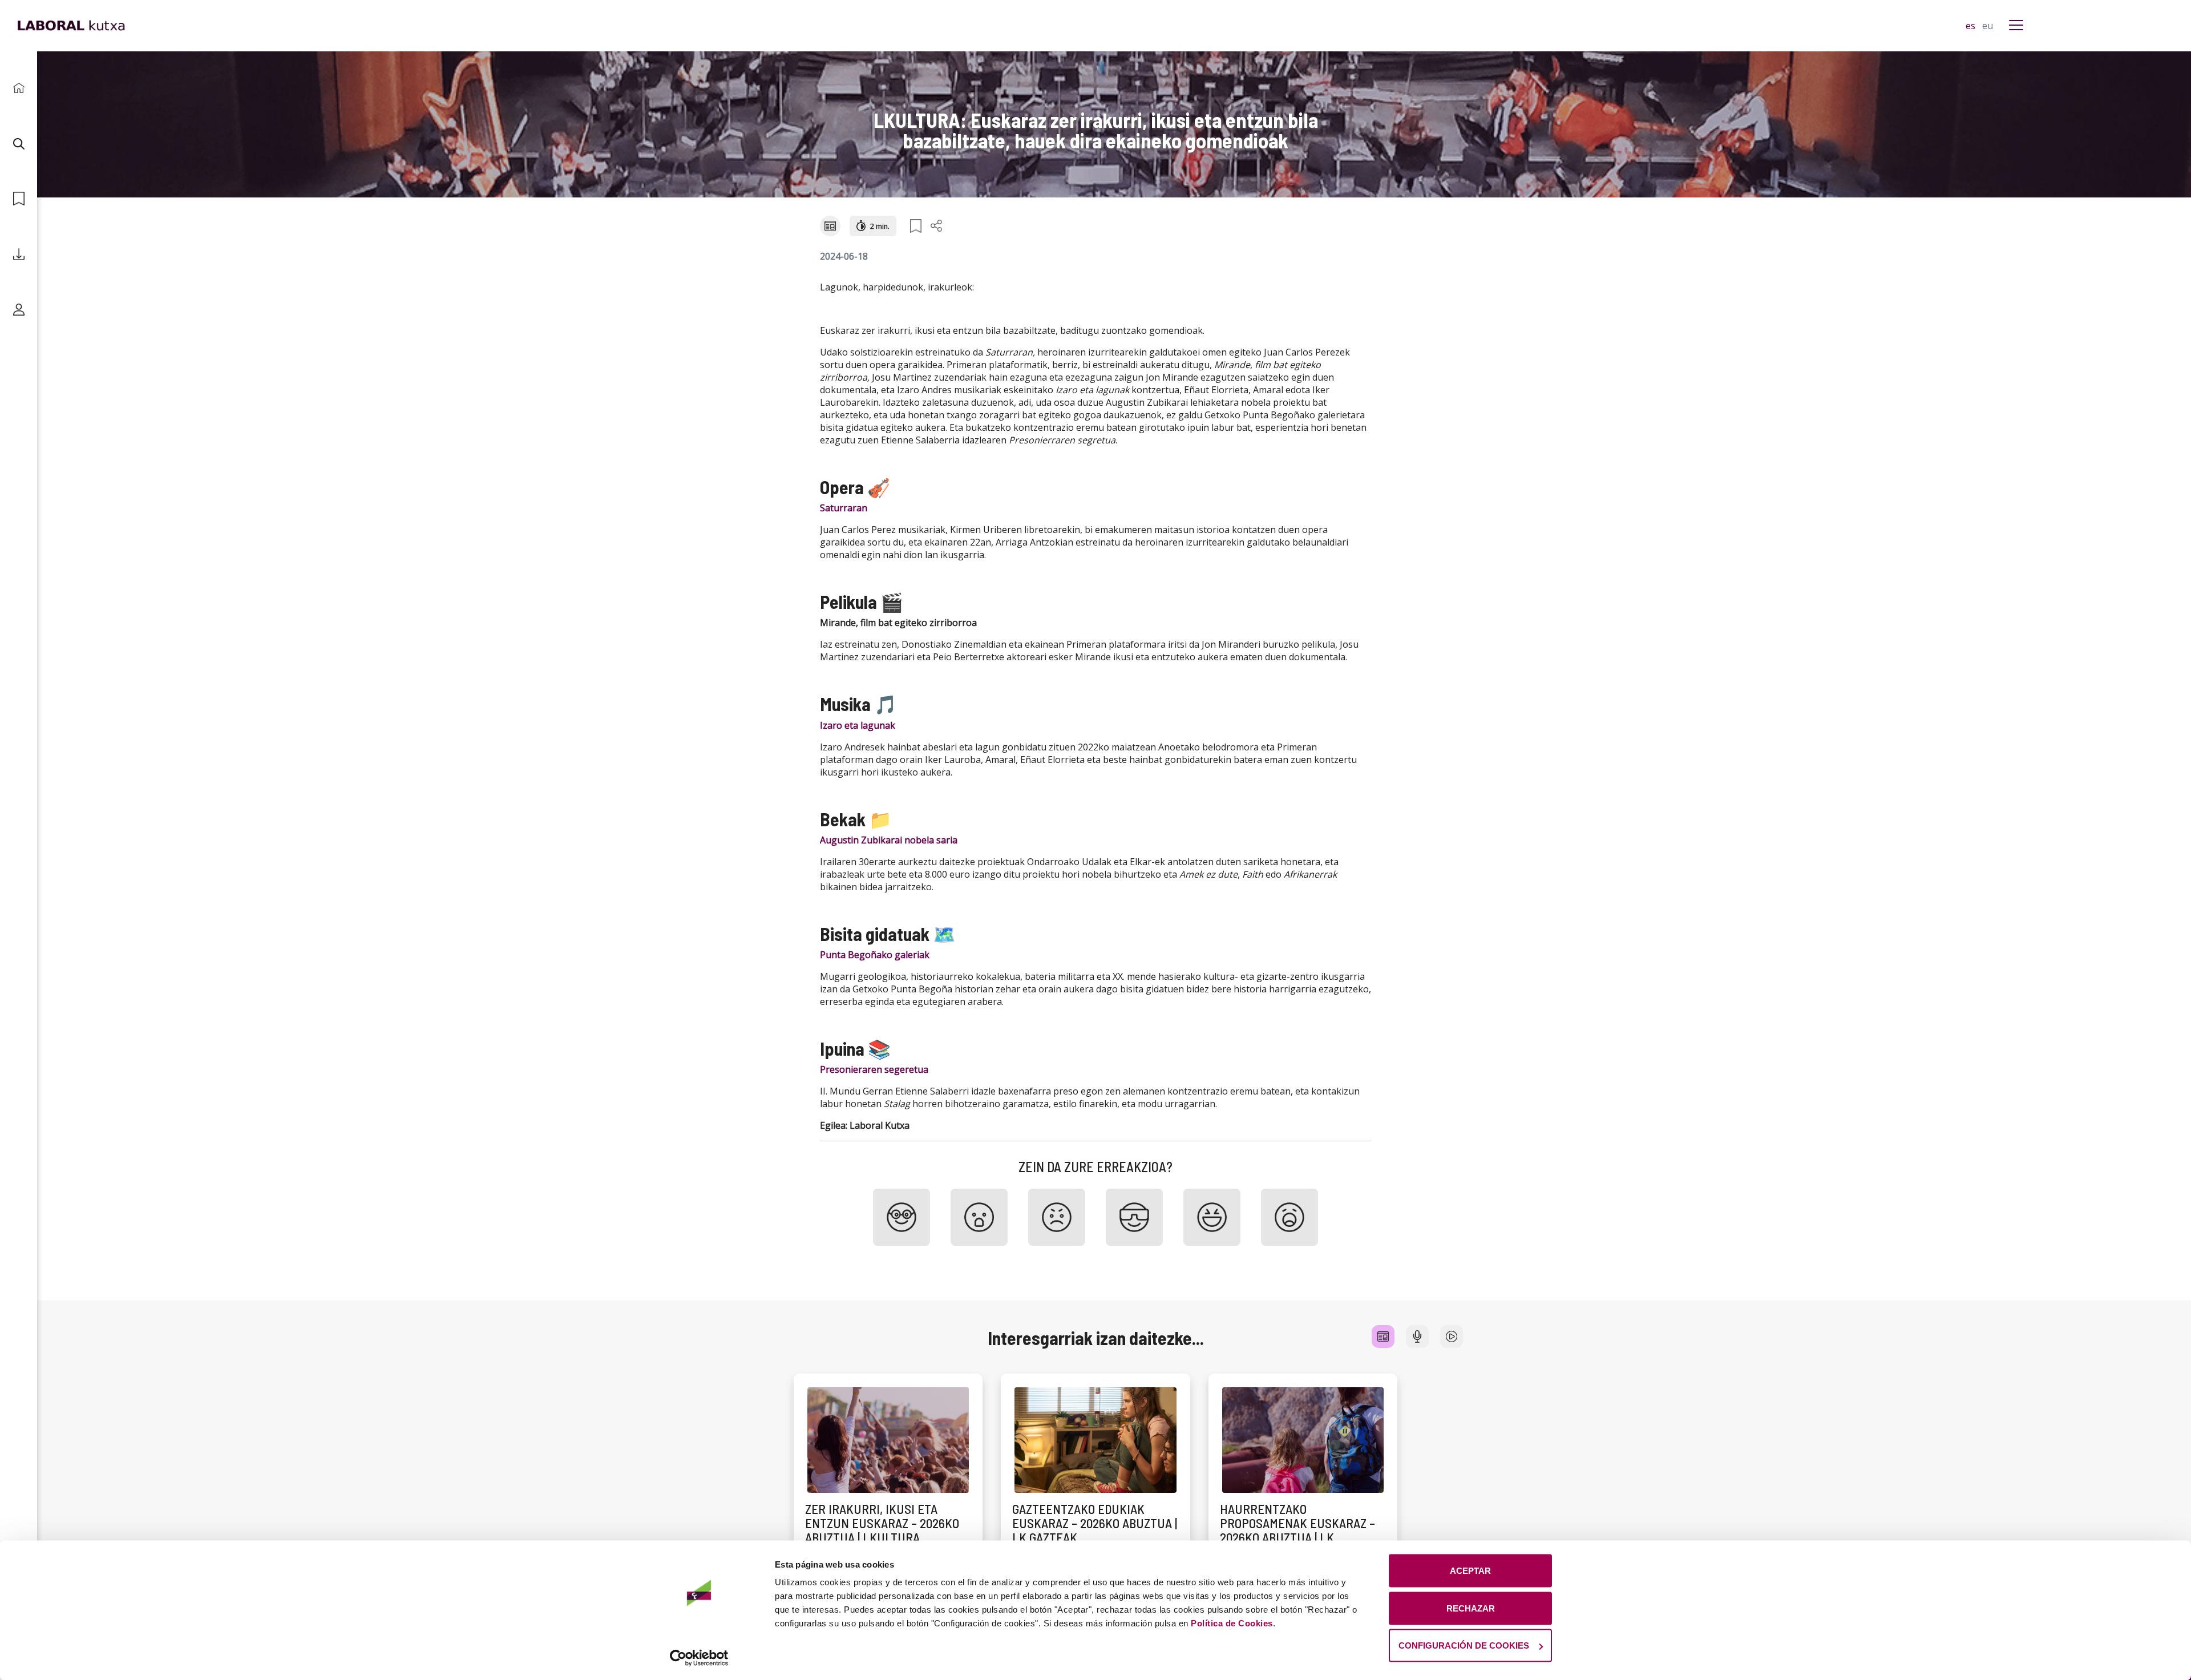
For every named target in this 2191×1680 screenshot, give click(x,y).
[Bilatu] (19, 144)
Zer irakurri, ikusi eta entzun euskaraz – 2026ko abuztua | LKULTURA (882, 1523)
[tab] (1383, 1336)
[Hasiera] (19, 88)
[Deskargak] (19, 254)
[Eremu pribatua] (19, 310)
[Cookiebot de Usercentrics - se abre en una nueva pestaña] (699, 1658)
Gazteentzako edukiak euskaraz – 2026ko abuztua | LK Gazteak (1095, 1523)
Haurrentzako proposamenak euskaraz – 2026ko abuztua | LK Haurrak (1297, 1530)
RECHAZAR (1471, 1608)
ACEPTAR (1470, 1571)
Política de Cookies (1232, 1623)
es (1972, 26)
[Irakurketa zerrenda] (19, 199)
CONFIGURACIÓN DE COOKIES (1464, 1645)
